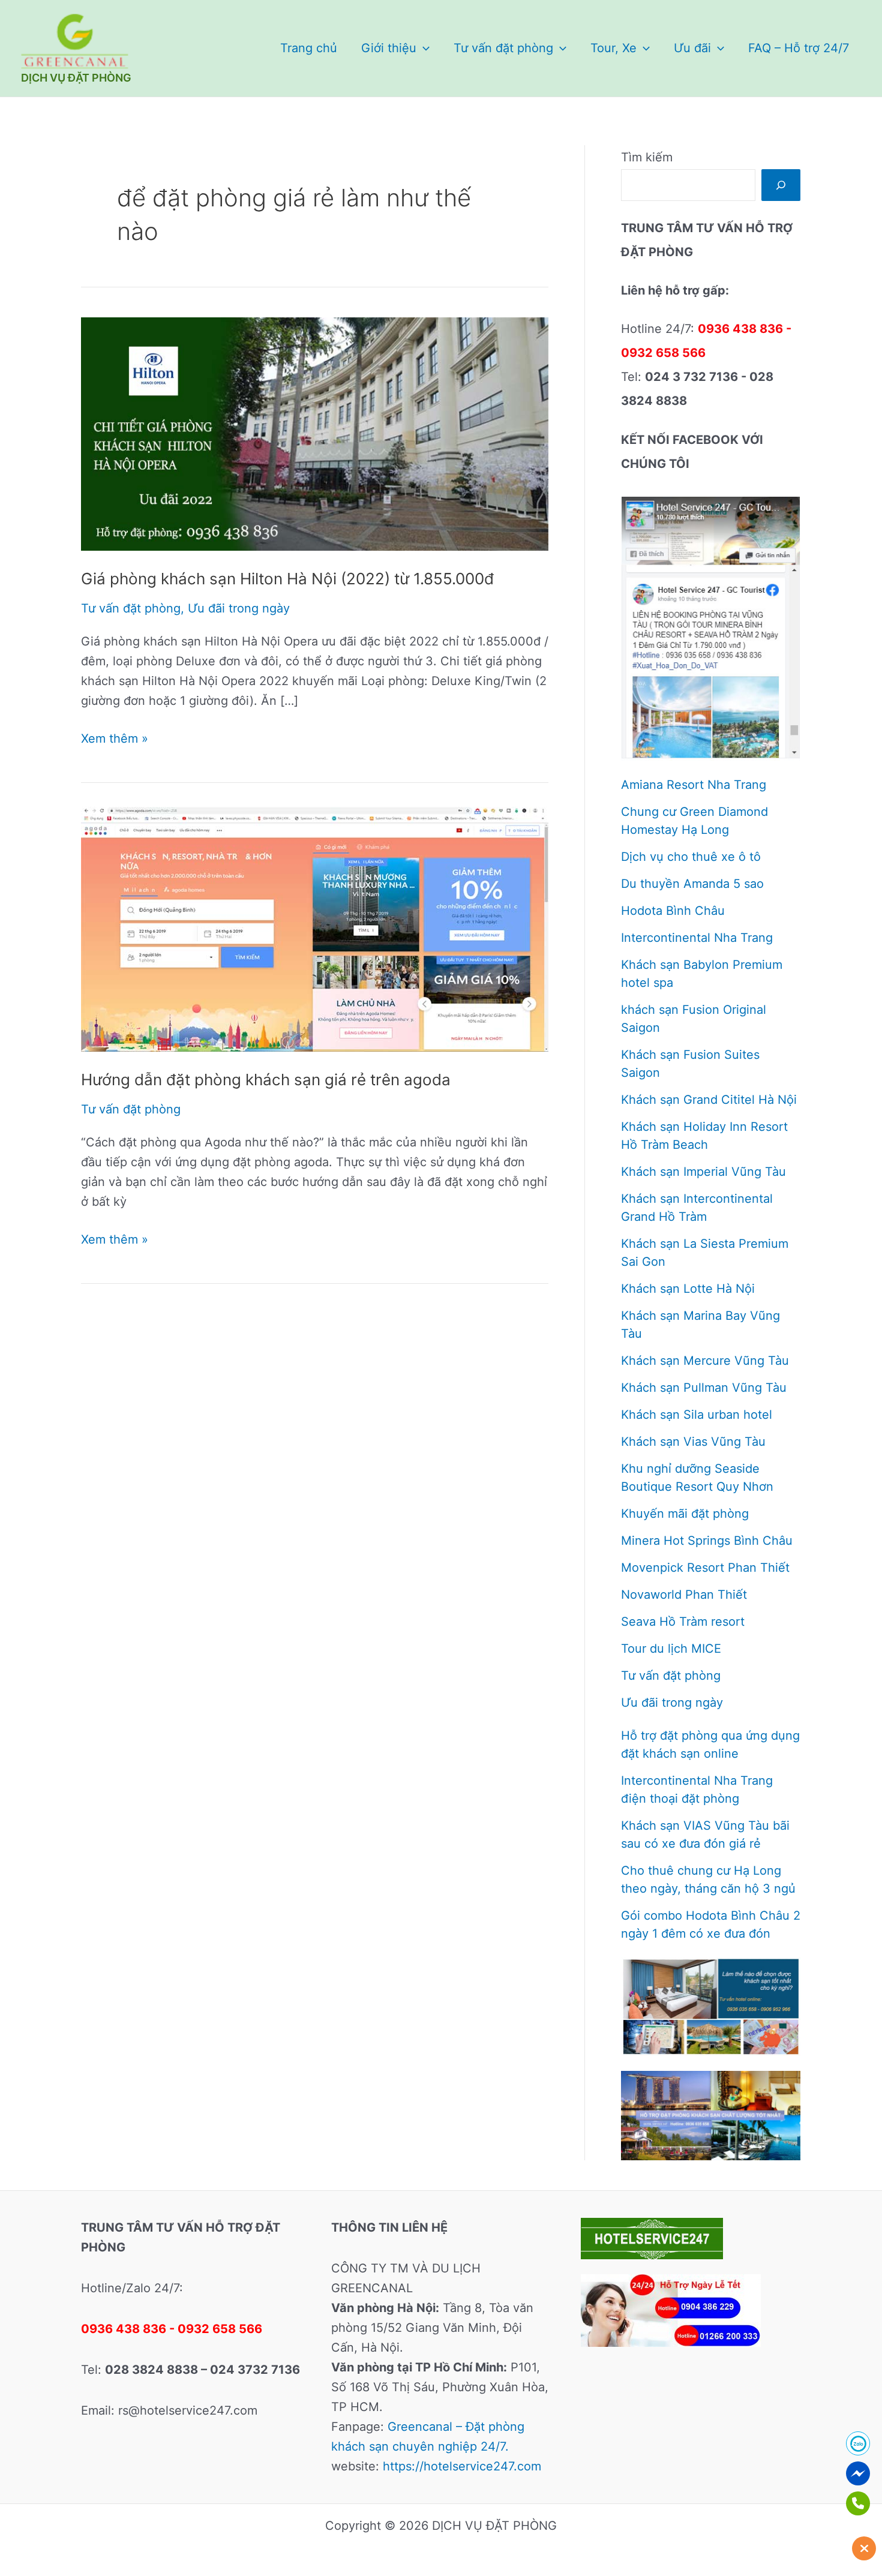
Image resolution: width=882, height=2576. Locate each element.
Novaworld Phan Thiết (684, 1595)
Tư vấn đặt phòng (503, 48)
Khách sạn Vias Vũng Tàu (693, 1442)
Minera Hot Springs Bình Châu (707, 1541)
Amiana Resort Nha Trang (694, 785)
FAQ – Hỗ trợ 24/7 (799, 48)
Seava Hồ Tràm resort (683, 1622)
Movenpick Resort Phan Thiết (705, 1568)
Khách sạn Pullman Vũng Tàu (704, 1388)
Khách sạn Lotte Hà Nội (688, 1289)
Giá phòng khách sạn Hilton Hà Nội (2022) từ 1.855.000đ (287, 579)
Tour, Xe (613, 48)
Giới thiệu (389, 48)
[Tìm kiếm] (781, 185)
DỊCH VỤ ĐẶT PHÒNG (76, 78)
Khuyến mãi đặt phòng (685, 1514)
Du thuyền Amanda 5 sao (692, 884)
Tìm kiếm (647, 157)
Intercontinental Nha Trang (697, 938)
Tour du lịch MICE (671, 1649)
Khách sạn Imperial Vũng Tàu (703, 1172)
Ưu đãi (692, 48)
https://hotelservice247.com (462, 2466)
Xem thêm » (115, 740)
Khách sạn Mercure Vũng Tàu (705, 1361)
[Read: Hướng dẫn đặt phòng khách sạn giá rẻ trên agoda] (315, 929)
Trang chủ (309, 48)
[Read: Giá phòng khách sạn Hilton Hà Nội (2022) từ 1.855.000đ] (315, 433)
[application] (423, 48)
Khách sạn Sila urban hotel (697, 1415)
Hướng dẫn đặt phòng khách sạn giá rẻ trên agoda (266, 1080)
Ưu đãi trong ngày (239, 608)
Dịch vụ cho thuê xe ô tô (691, 857)
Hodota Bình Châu (673, 911)
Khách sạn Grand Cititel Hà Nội (709, 1100)
